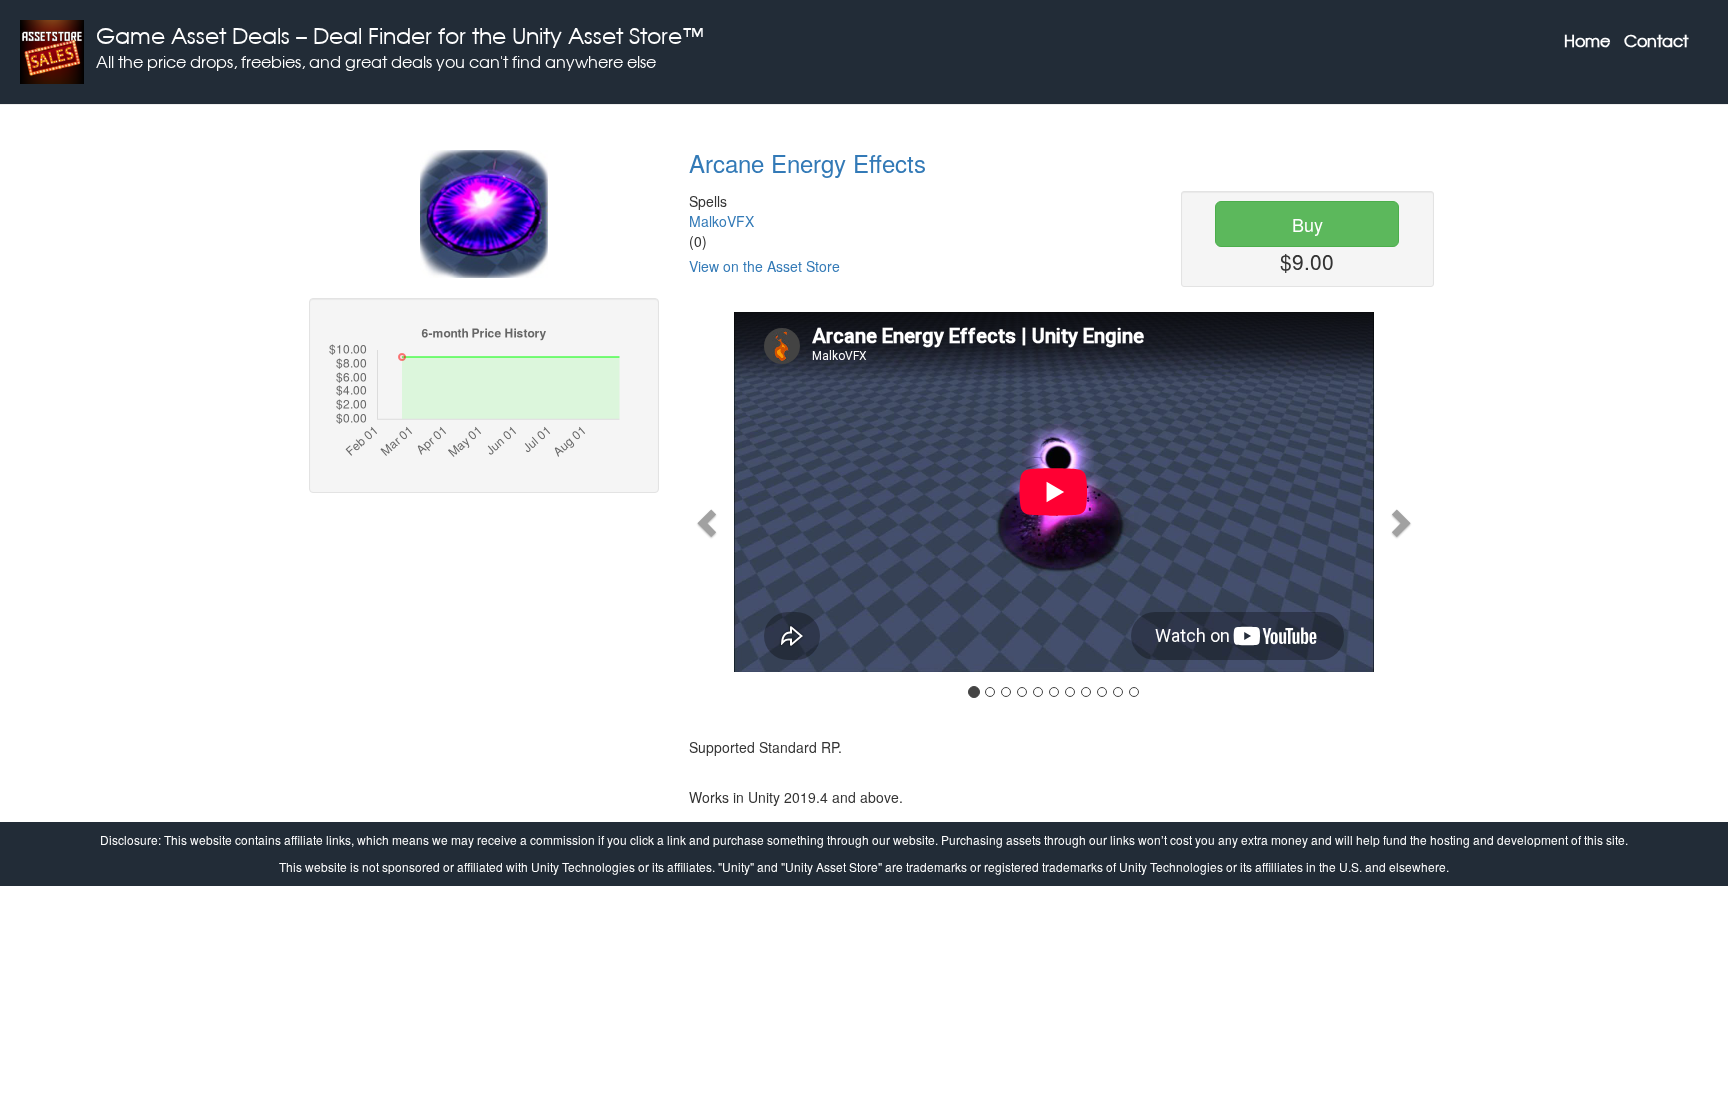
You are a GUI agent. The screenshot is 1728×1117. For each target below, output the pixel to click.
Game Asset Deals (193, 35)
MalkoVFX (721, 221)
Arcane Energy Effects (807, 162)
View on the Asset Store (764, 266)
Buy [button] (1307, 224)
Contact (1656, 41)
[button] (703, 517)
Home (1587, 41)
